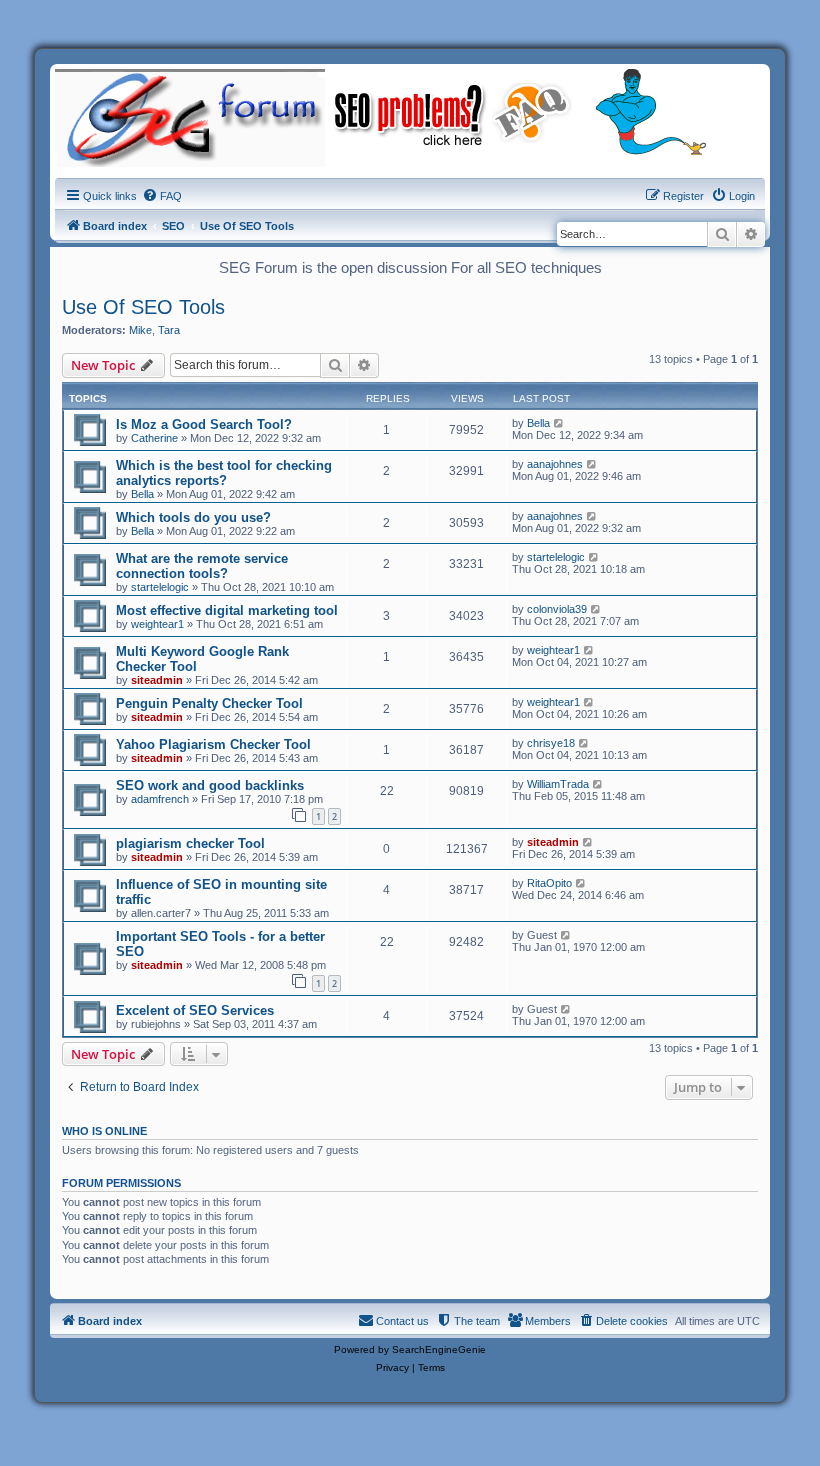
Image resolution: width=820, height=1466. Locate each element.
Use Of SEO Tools (143, 307)
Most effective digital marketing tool (227, 610)
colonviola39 (557, 609)
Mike (140, 330)
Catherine (154, 438)
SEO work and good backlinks (210, 785)
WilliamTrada (558, 784)
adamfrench (160, 799)
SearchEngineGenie (439, 1349)
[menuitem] (162, 196)
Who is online (104, 1131)
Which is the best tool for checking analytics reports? (224, 473)
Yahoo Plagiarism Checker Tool (213, 744)
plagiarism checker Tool (190, 843)
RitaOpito (549, 883)
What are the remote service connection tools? (202, 566)
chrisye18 (551, 743)
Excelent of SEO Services (195, 1010)
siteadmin (157, 680)
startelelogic (160, 587)
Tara (169, 330)
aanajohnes (555, 464)
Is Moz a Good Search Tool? (204, 424)
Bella (538, 423)
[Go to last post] (559, 423)
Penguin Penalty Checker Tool (209, 703)
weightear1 (157, 624)
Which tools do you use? (193, 517)
